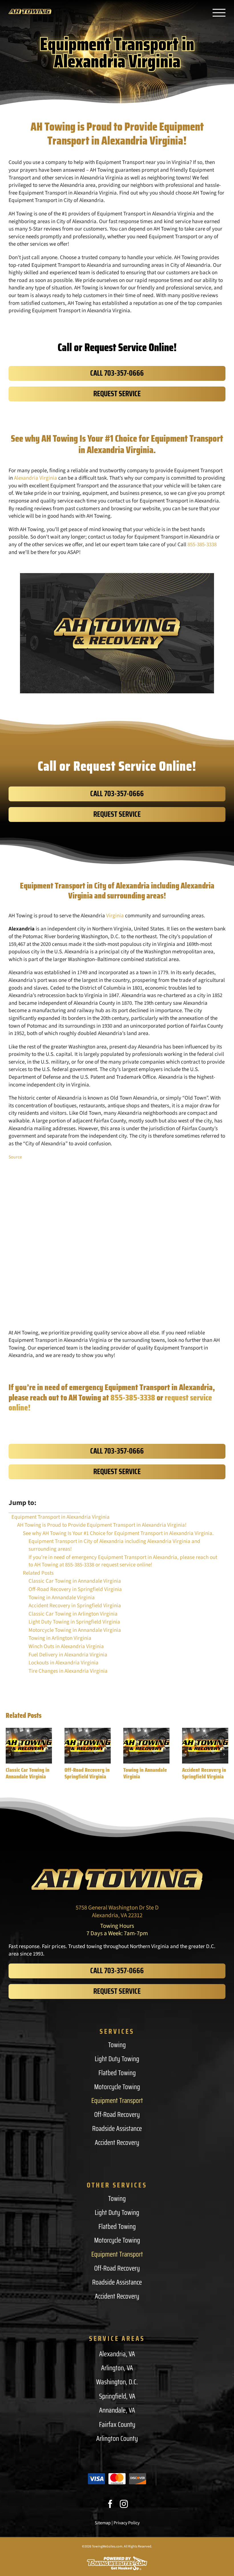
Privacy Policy (127, 2523)
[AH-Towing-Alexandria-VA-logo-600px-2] (117, 1872)
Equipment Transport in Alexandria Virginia (60, 1517)
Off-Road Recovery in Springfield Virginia (87, 1773)
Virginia (115, 916)
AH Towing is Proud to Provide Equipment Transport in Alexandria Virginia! (102, 1525)
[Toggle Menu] (219, 13)
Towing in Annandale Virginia (145, 1773)
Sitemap (103, 2523)
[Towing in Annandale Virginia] (146, 1746)
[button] (10, 1754)
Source (15, 1157)
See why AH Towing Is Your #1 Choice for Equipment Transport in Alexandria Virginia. (118, 1534)
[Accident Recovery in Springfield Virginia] (205, 1746)
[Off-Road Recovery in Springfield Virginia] (88, 1746)
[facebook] (110, 2504)
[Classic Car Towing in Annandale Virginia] (29, 1746)
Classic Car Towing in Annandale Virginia (28, 1773)
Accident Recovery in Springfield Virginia (204, 1773)
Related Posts (38, 1573)
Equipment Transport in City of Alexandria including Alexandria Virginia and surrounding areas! (114, 1545)
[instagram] (124, 2504)
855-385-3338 (202, 545)
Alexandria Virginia (36, 478)
